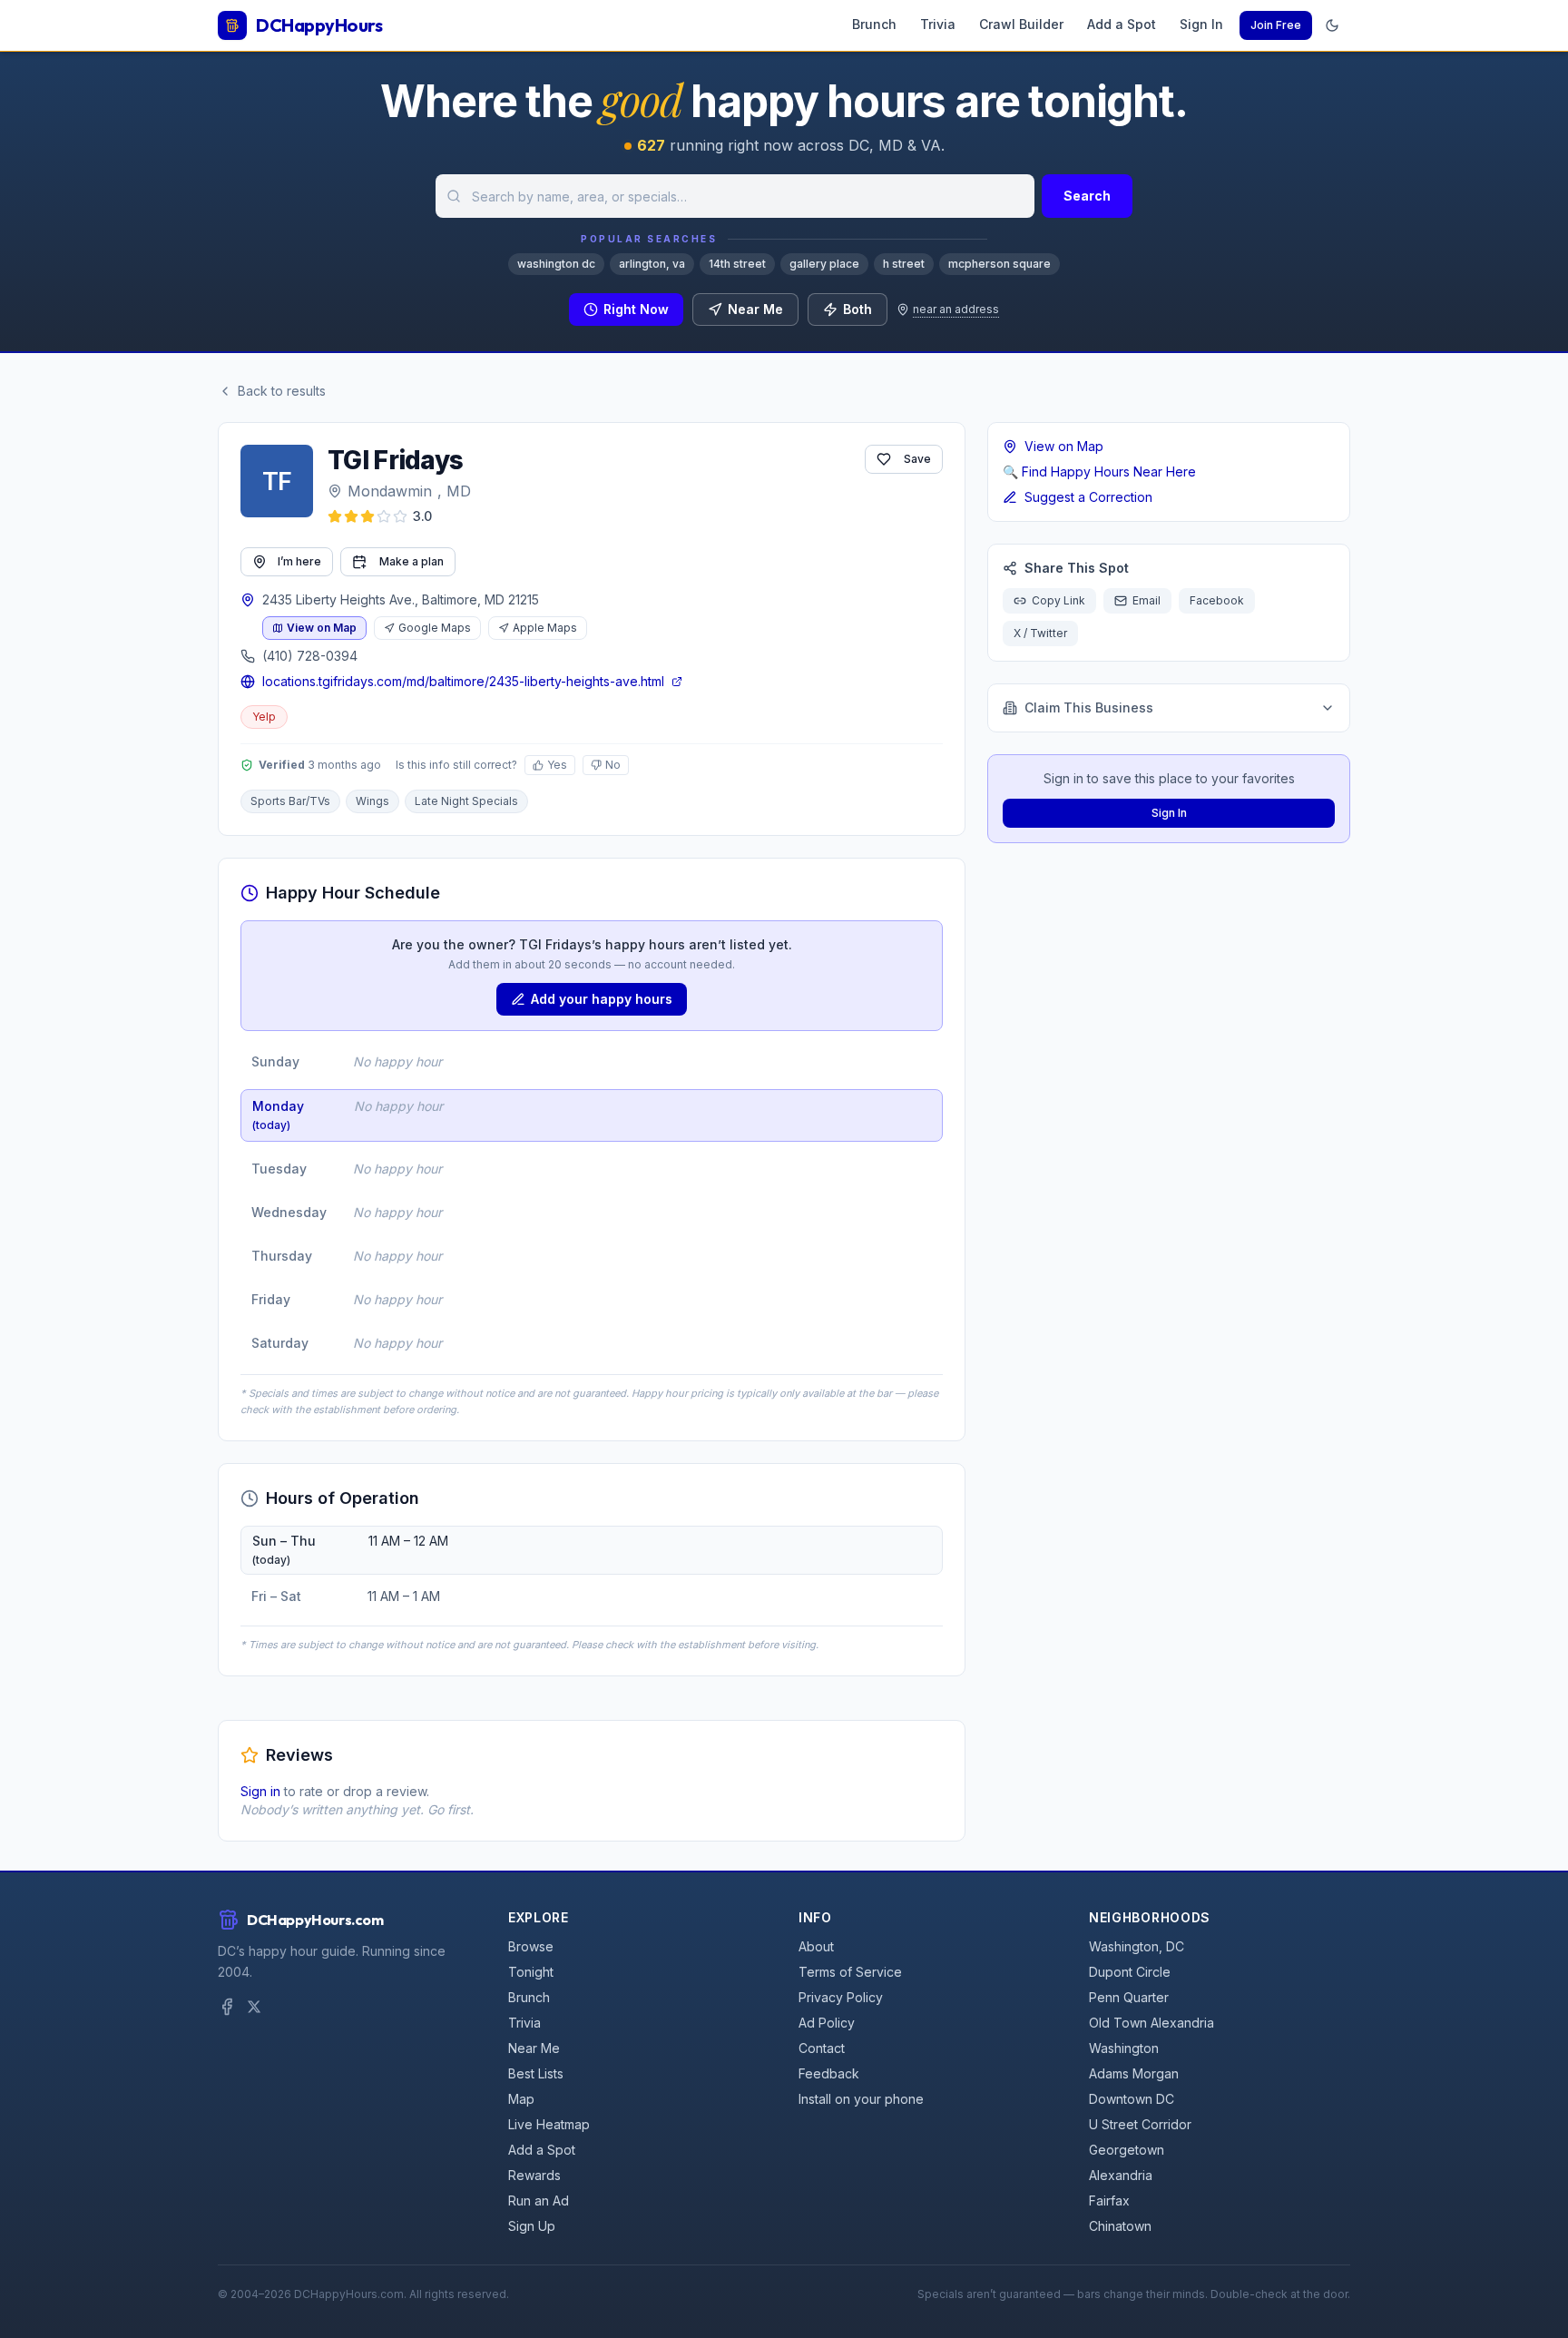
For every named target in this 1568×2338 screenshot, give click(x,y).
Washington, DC (1137, 1946)
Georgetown (1127, 2150)
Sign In (1201, 24)
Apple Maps (545, 628)
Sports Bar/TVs (290, 801)
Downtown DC (1132, 2099)
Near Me (755, 309)
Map (521, 2099)
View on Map (322, 628)
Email (1147, 600)
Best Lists (536, 2073)
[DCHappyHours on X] (254, 2007)
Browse (531, 1946)
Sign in (260, 1791)
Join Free (1276, 25)
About (816, 1946)
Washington (1124, 2048)
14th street (737, 264)
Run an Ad (539, 2200)
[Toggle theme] (1332, 25)
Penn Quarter (1129, 1997)
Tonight (531, 1972)
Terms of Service (850, 1972)
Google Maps (435, 628)
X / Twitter (1040, 633)
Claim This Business (1089, 707)
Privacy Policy (841, 1997)
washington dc (556, 264)
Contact (822, 2048)
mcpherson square (1000, 264)
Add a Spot (1122, 24)
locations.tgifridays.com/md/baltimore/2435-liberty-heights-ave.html (463, 681)
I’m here (299, 561)
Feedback (829, 2073)
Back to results (282, 391)
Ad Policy (827, 2023)
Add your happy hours (602, 999)
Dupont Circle (1130, 1972)
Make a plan (412, 561)
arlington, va (652, 264)
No (613, 765)
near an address (956, 309)
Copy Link (1058, 600)
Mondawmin (390, 491)
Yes (557, 765)
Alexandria (1121, 2175)
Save (917, 459)
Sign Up (532, 2226)
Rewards (534, 2175)
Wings (372, 801)
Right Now (636, 309)
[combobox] (735, 196)
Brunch (874, 24)
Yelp (264, 717)
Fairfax (1109, 2200)
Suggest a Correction (1088, 497)
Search (1087, 196)
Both (857, 309)
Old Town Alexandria (1151, 2023)
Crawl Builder (1021, 24)
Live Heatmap (549, 2124)
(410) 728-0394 (310, 656)
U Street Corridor (1140, 2124)
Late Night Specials (466, 801)
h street (904, 264)
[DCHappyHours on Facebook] (227, 2007)
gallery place (824, 264)
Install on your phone (861, 2099)
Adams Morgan (1134, 2073)
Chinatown (1120, 2226)
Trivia (938, 24)
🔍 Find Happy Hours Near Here (1099, 472)
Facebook (1217, 600)
